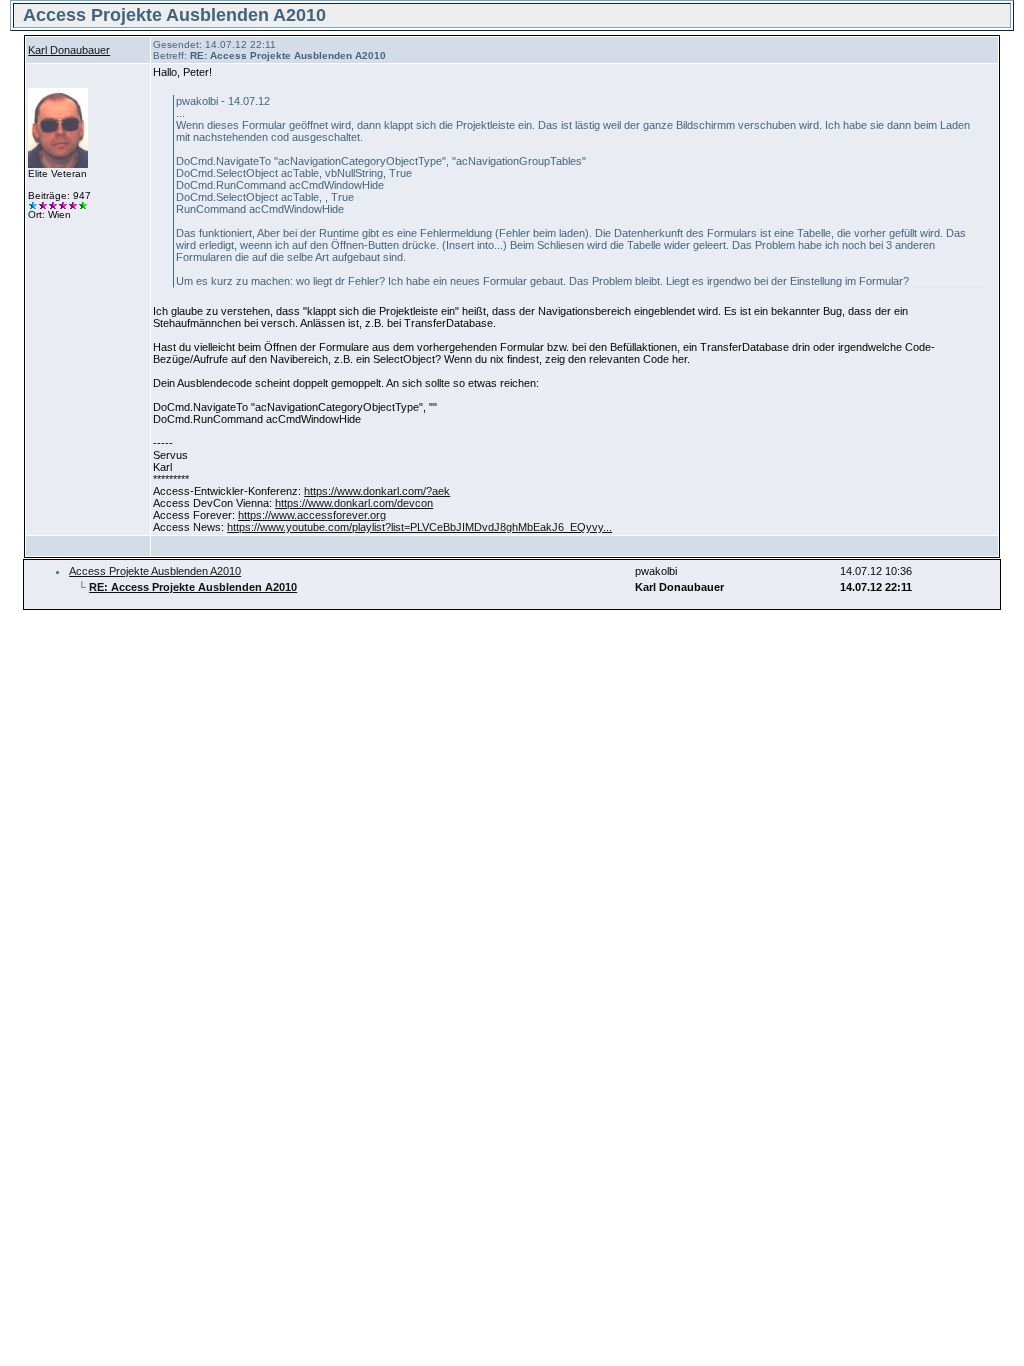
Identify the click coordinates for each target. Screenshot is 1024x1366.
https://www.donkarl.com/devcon (354, 503)
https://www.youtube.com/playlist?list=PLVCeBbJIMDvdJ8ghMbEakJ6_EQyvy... (419, 527)
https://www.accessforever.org (312, 515)
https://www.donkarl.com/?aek (377, 491)
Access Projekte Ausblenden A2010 (155, 571)
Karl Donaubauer (69, 50)
